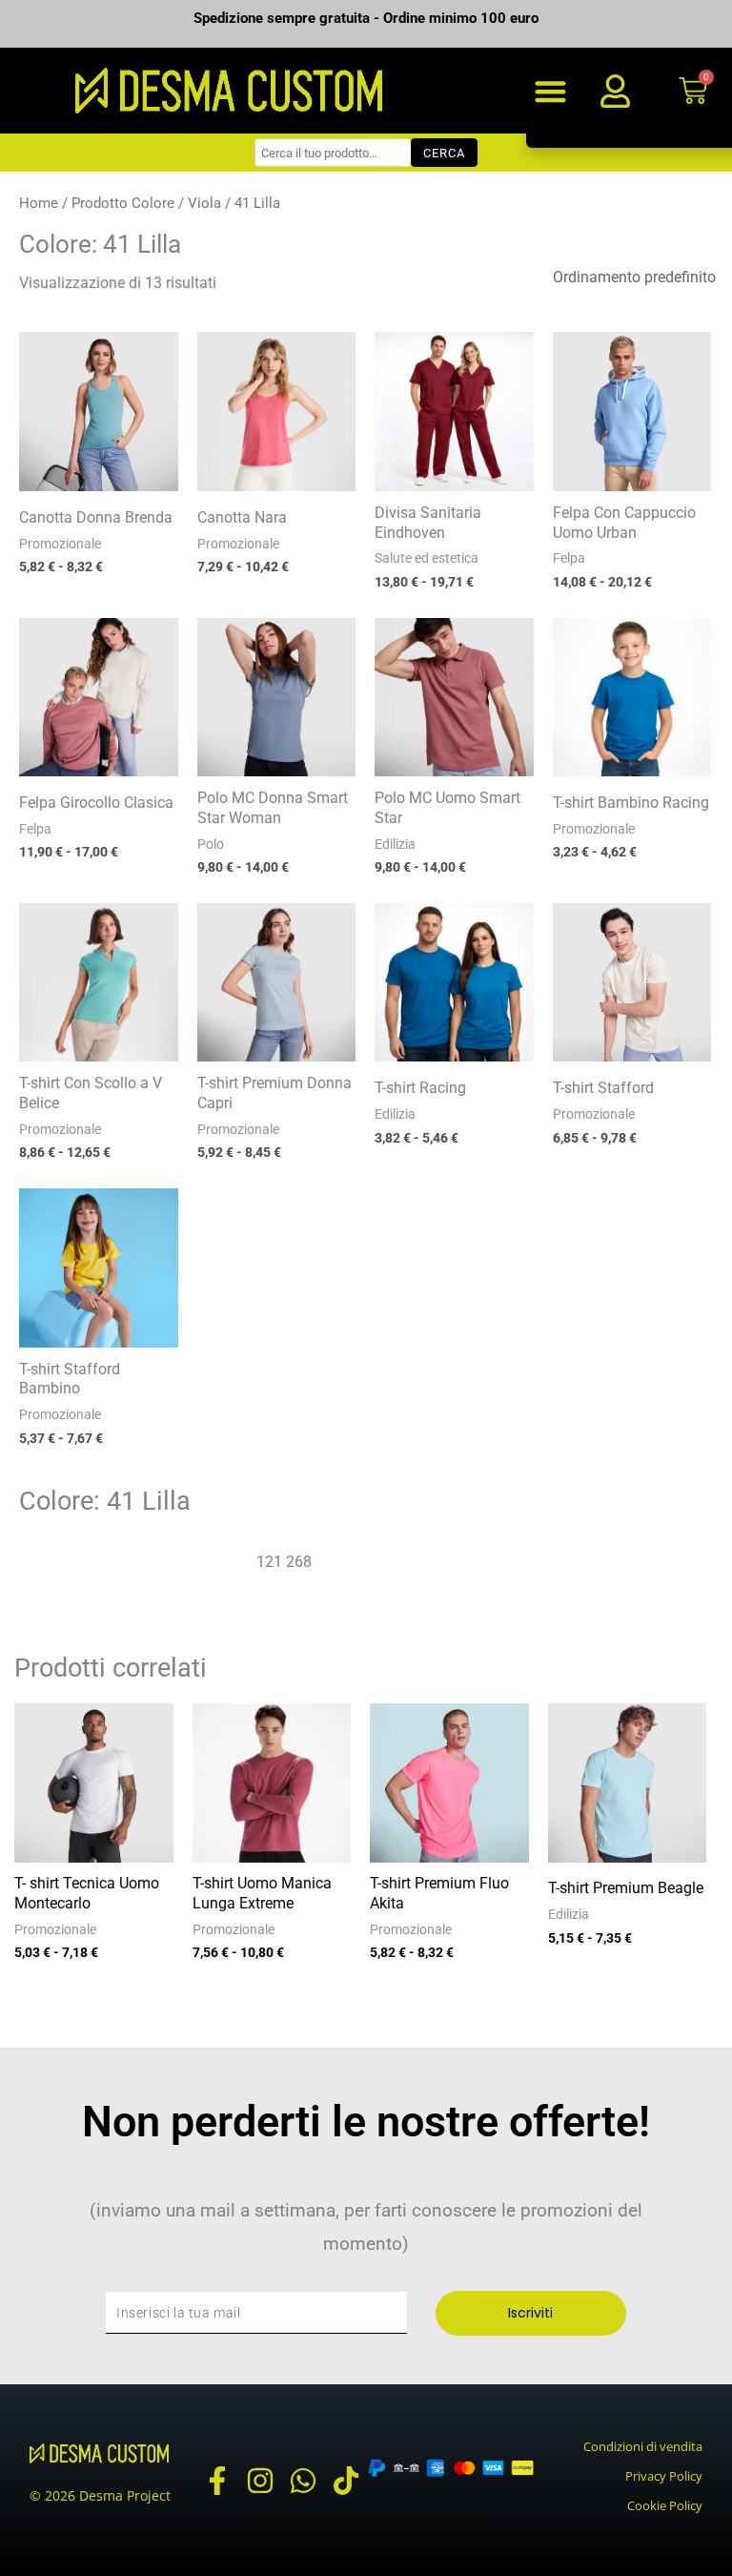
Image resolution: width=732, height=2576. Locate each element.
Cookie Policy (665, 2505)
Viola (204, 203)
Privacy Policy (664, 2476)
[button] (551, 91)
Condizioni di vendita (643, 2446)
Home (39, 203)
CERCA (444, 153)
